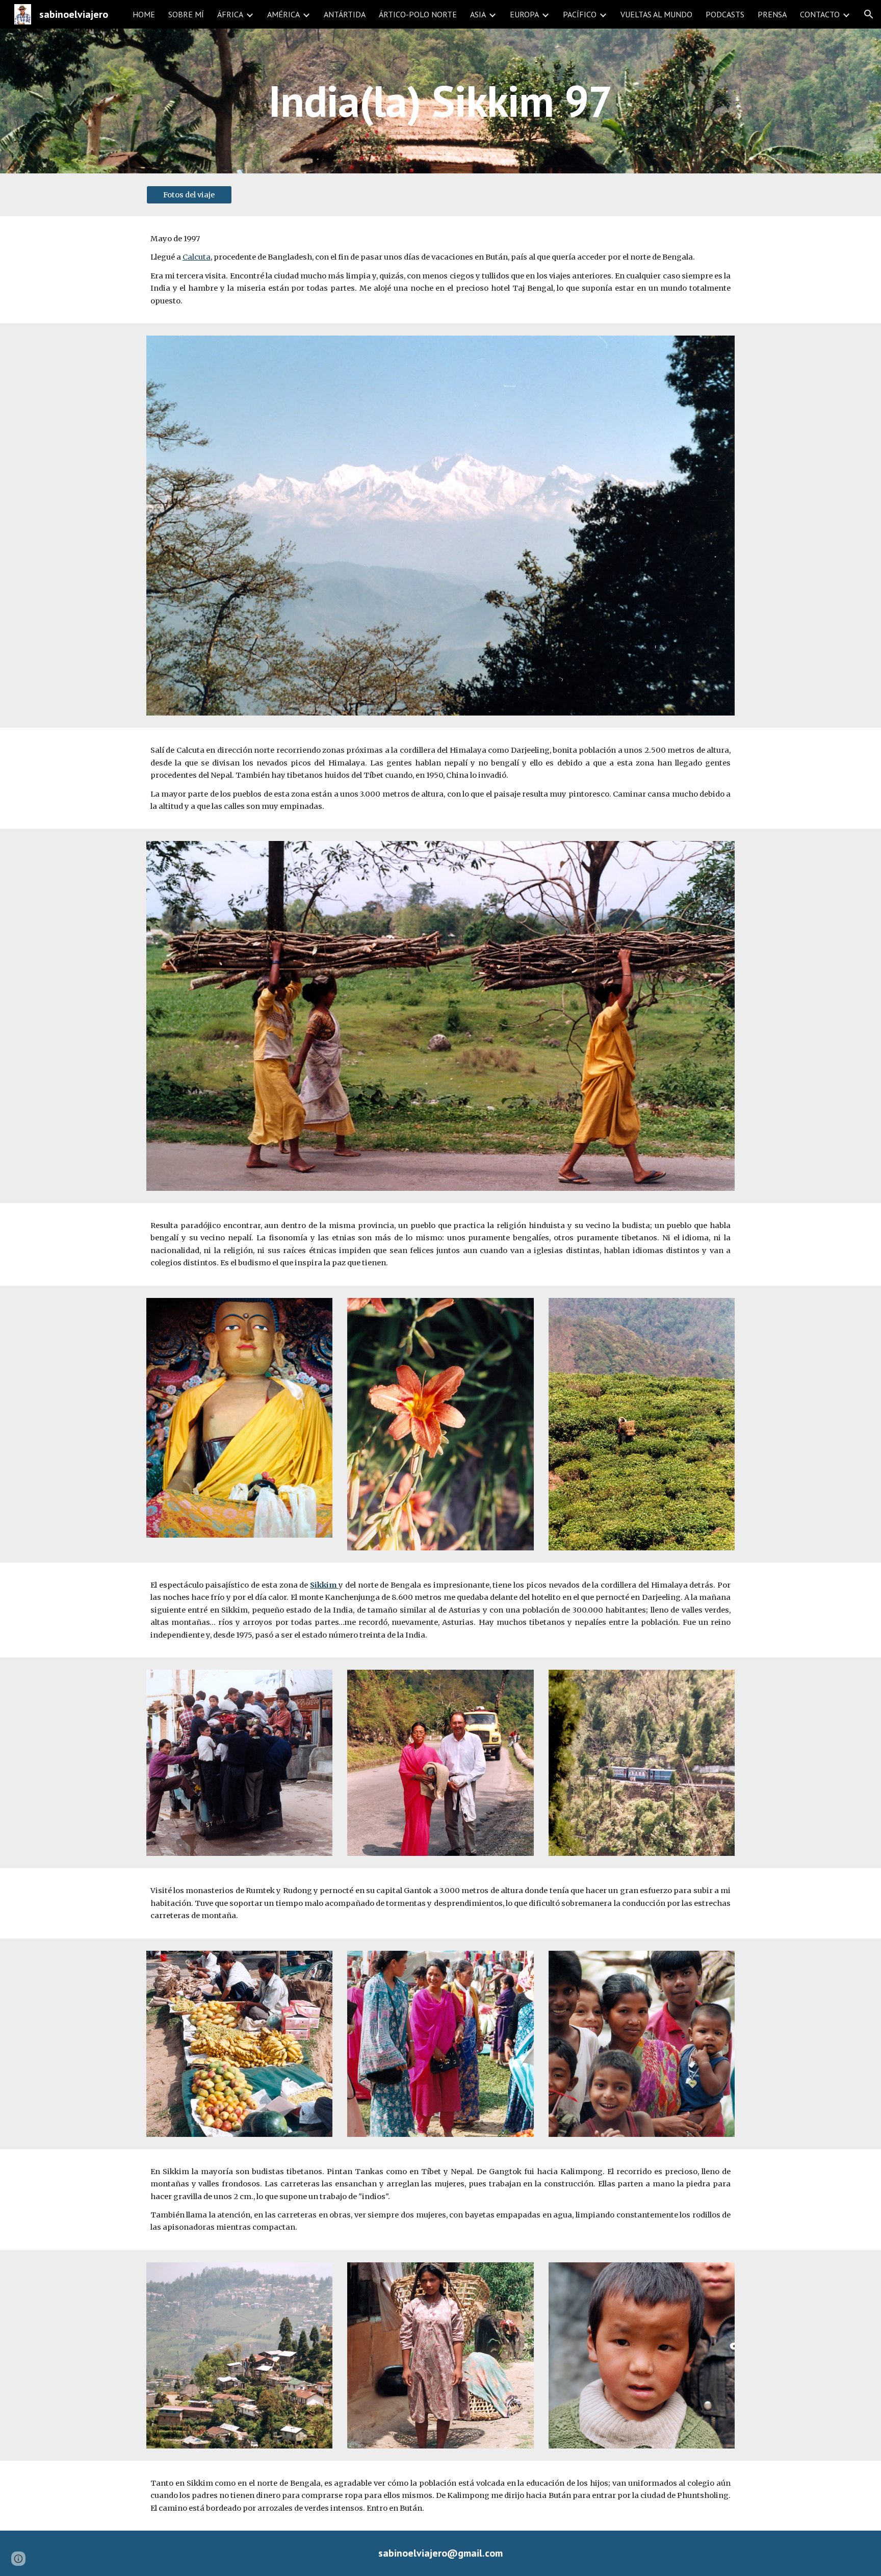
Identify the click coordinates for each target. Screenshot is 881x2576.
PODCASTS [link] (725, 14)
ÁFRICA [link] (230, 14)
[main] (440, 101)
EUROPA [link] (524, 14)
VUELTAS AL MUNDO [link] (656, 14)
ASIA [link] (478, 14)
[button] (869, 14)
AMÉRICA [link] (283, 14)
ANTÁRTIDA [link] (345, 14)
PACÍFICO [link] (580, 14)
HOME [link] (144, 14)
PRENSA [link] (772, 14)
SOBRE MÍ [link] (186, 14)
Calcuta (197, 257)
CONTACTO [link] (820, 14)
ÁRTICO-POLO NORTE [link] (418, 14)
